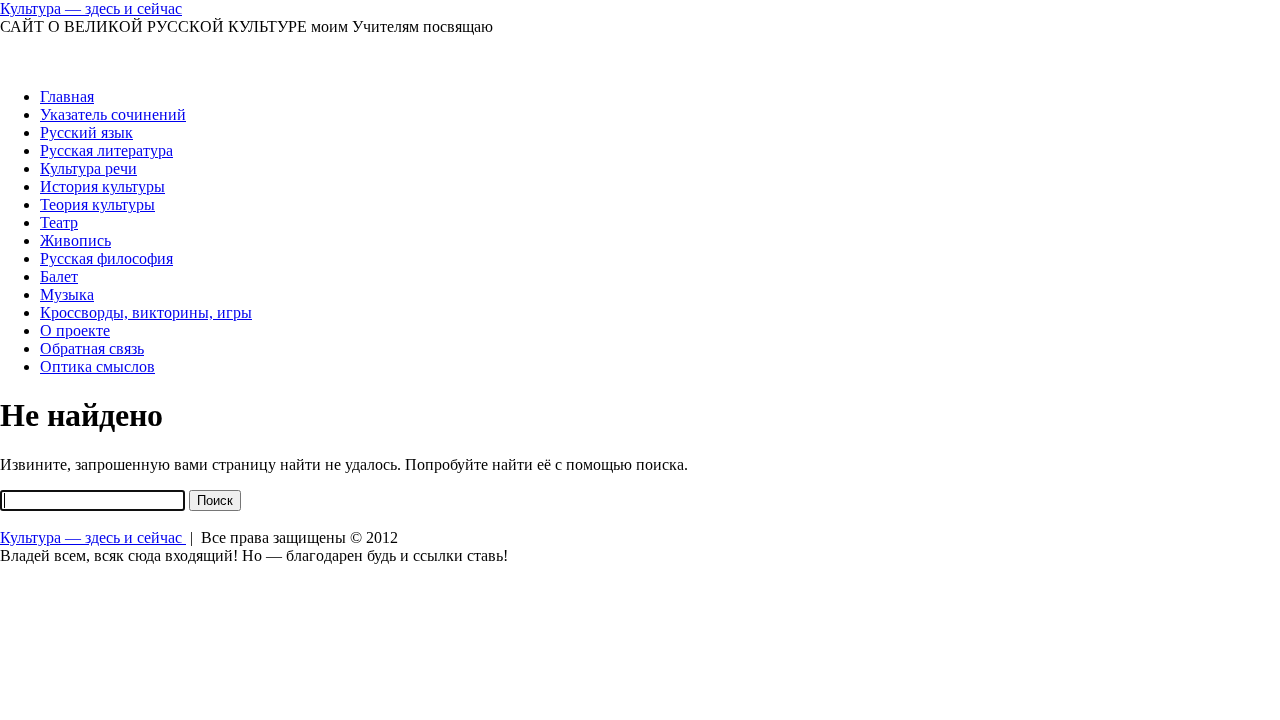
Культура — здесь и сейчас (91, 8)
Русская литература (106, 150)
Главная (67, 96)
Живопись (75, 240)
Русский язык (86, 132)
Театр (59, 222)
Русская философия (106, 258)
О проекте (75, 330)
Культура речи (88, 168)
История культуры (102, 186)
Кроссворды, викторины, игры (146, 312)
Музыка (67, 294)
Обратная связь (92, 348)
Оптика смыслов (97, 366)
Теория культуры (97, 204)
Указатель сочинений (113, 114)
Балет (59, 276)
